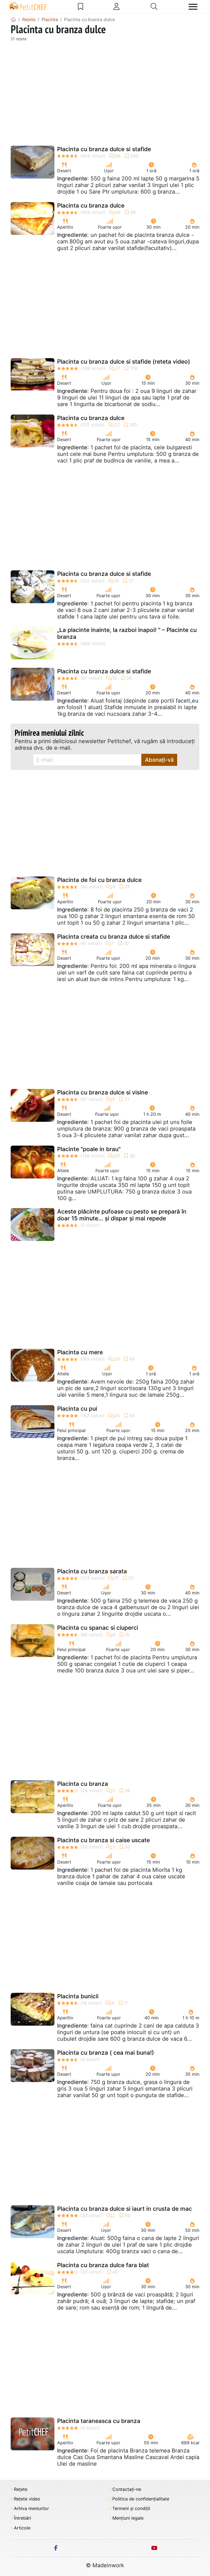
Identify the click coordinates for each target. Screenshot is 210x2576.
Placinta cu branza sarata (92, 1571)
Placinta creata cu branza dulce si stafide (114, 937)
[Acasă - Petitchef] (13, 19)
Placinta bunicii (78, 1996)
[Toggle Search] (154, 7)
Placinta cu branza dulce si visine (103, 1092)
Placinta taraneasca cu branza (99, 2421)
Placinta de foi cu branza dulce (99, 880)
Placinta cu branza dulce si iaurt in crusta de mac (125, 2209)
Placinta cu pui (77, 1409)
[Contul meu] (116, 7)
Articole (22, 2528)
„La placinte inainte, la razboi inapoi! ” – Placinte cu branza (127, 633)
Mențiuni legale (128, 2518)
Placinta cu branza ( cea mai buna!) (106, 2053)
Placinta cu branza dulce (91, 205)
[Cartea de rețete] (81, 7)
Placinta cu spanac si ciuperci (98, 1628)
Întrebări (23, 2518)
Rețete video (27, 2499)
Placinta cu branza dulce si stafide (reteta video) (124, 362)
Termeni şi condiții (131, 2509)
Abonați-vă (159, 760)
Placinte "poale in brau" (89, 1149)
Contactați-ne (127, 2489)
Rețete (21, 2489)
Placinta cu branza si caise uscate (103, 1840)
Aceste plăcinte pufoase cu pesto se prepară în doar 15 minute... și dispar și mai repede (122, 1215)
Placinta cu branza (83, 1784)
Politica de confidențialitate (141, 2499)
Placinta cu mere (80, 1352)
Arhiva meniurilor (31, 2509)
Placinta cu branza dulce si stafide (104, 149)
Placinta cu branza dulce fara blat (103, 2265)
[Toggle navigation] (193, 7)
